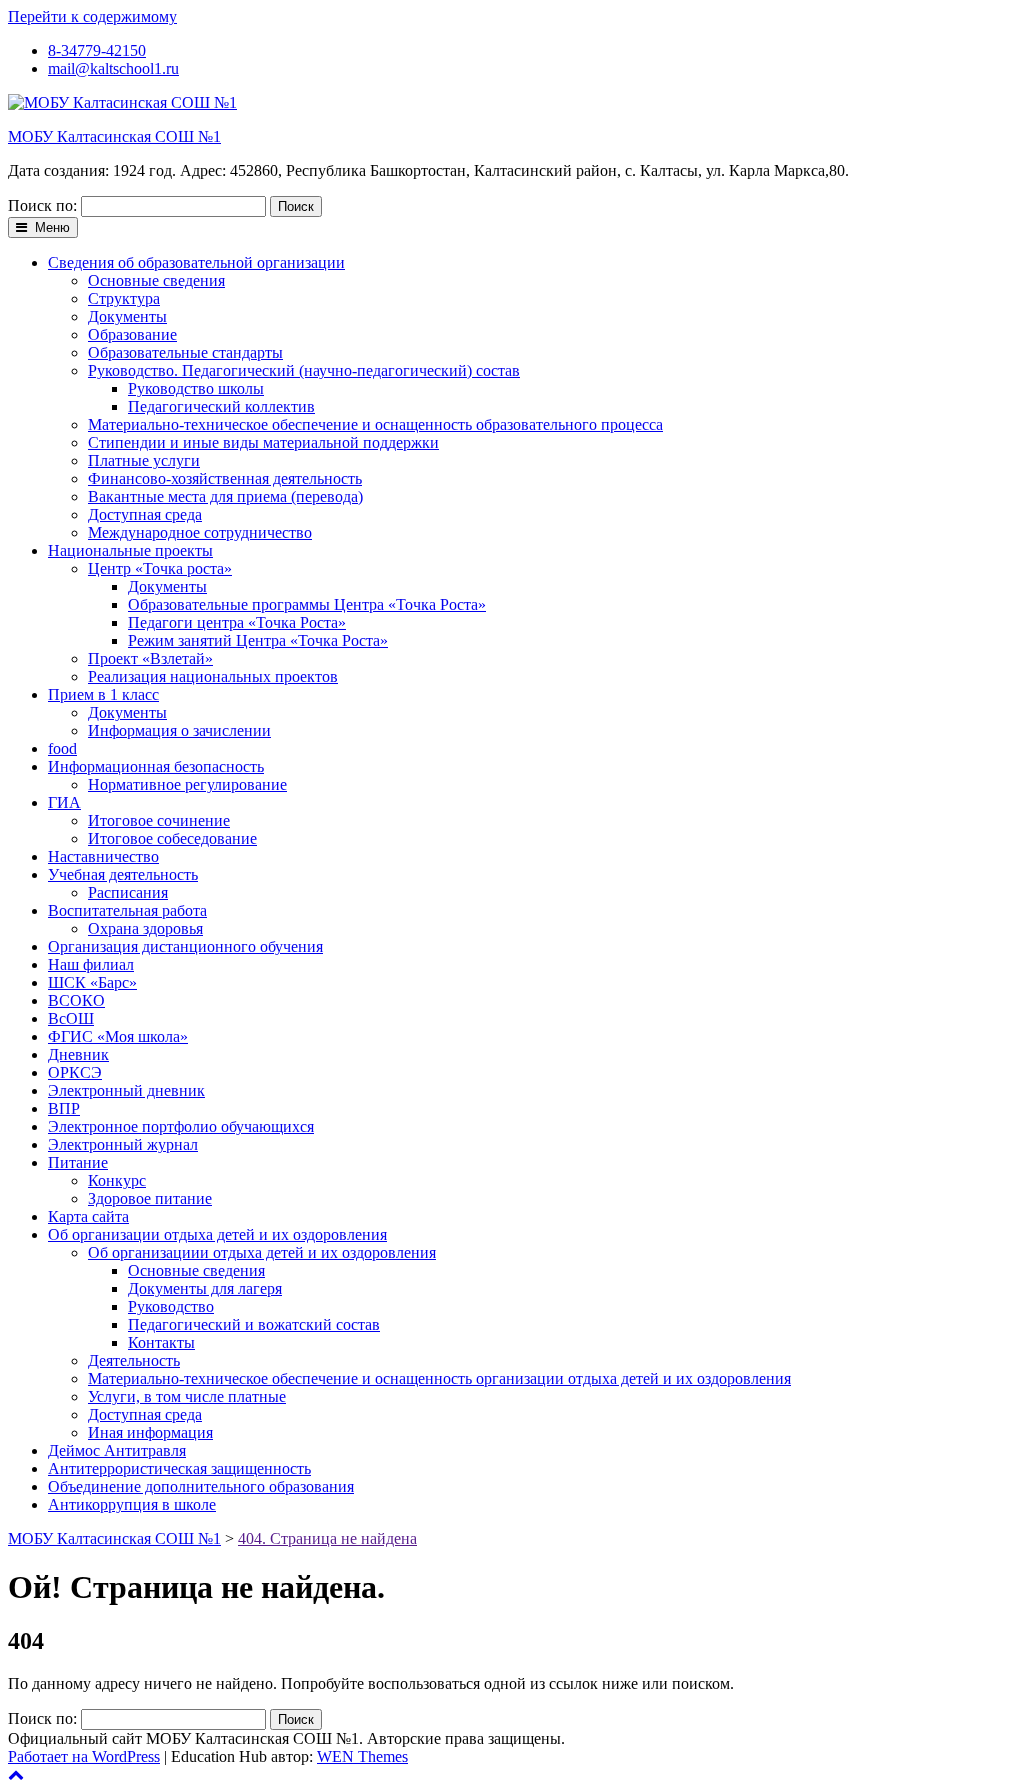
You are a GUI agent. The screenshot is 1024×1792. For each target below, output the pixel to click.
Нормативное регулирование (187, 784)
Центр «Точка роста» (160, 568)
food (62, 748)
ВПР (64, 1108)
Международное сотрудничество (200, 532)
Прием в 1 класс (103, 694)
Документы (127, 316)
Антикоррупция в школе (132, 1504)
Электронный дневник (126, 1090)
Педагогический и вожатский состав (254, 1324)
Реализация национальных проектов (213, 676)
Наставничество (103, 856)
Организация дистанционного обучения (185, 946)
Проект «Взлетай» (150, 658)
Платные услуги (144, 460)
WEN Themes (362, 1756)
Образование (132, 334)
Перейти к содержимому (92, 16)
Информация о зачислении (179, 730)
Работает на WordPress (84, 1756)
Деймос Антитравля (117, 1450)
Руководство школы (196, 388)
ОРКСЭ (75, 1072)
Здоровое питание (150, 1198)
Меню (50, 227)
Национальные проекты (130, 550)
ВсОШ (71, 1018)
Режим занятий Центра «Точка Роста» (258, 640)
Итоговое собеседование (172, 838)
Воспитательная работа (127, 910)
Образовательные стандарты (185, 352)
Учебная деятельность (123, 874)
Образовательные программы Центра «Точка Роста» (307, 604)
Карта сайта (88, 1216)
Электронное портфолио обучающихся (181, 1126)
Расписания (128, 892)
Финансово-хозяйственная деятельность (225, 478)
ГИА (64, 802)
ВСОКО (76, 1000)
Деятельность (134, 1360)
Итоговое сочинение (159, 820)
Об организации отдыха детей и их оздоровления (217, 1234)
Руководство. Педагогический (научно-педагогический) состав (304, 370)
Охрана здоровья (145, 928)
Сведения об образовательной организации (196, 262)
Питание (78, 1162)
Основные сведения (156, 280)
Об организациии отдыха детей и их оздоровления (262, 1252)
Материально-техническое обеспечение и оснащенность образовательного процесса (375, 424)
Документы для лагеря (205, 1288)
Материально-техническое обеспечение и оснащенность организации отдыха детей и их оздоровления (439, 1378)
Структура (124, 298)
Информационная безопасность (156, 766)
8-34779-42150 (97, 50)
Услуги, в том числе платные (187, 1396)
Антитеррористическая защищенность (179, 1468)
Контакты (161, 1342)
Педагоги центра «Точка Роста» (237, 622)
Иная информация (150, 1432)
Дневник (78, 1054)
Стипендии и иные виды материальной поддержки (263, 442)
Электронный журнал (123, 1144)
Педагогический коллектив (221, 406)
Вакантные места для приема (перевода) (225, 496)
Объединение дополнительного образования (201, 1486)
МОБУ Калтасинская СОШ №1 (114, 136)
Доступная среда (145, 514)
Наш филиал (91, 964)
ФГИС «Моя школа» (118, 1036)
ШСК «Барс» (92, 982)
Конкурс (117, 1180)
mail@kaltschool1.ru (113, 68)
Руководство (171, 1306)
